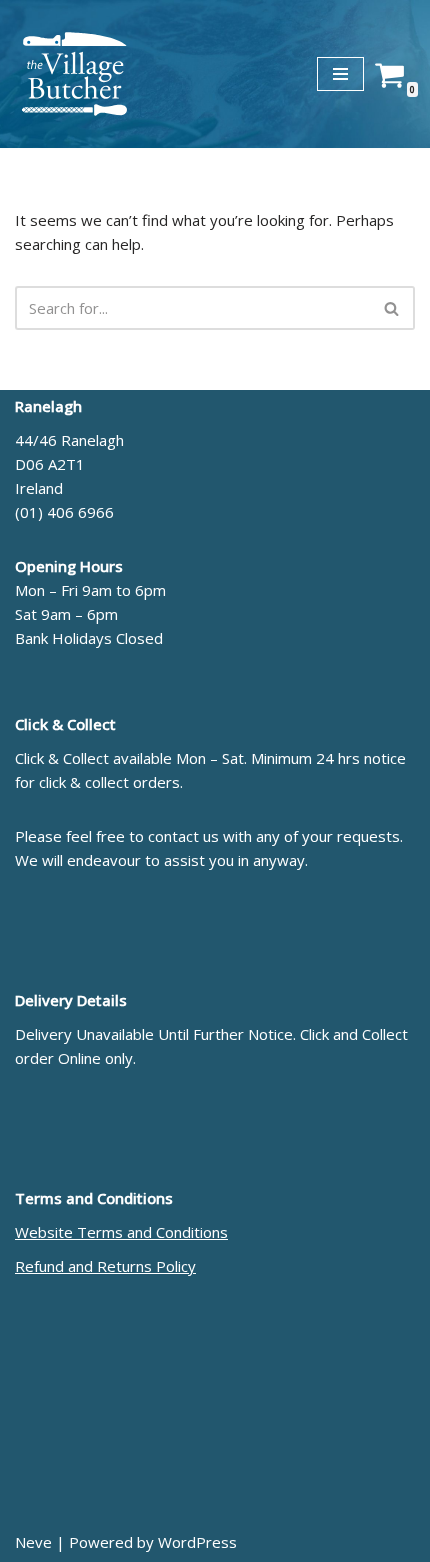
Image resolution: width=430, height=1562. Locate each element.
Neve (33, 1542)
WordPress (197, 1542)
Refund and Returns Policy (105, 1266)
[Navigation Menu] (340, 74)
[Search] (392, 308)
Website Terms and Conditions (121, 1232)
